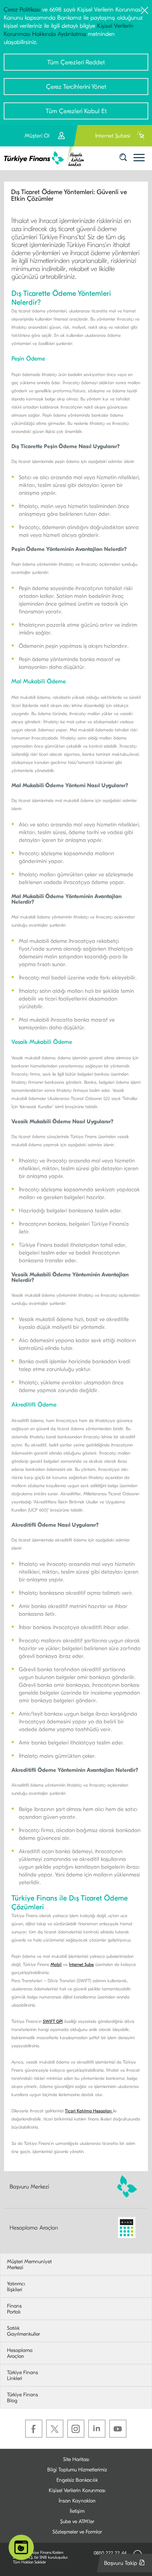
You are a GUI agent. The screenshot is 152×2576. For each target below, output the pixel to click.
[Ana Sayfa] (47, 158)
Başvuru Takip (126, 2566)
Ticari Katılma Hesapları (89, 2111)
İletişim (77, 2511)
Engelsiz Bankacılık (77, 2480)
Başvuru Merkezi (29, 2186)
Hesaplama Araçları (34, 2228)
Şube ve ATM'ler (77, 2521)
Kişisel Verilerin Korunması (77, 2490)
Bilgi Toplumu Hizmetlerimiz (77, 2470)
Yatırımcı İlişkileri (16, 2287)
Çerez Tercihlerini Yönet (76, 87)
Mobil (56, 1964)
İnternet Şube (81, 1964)
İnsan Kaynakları (77, 2501)
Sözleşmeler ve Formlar (77, 2532)
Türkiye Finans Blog (23, 2398)
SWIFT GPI (53, 2021)
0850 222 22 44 (110, 2553)
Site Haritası (76, 2459)
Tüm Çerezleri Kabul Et (76, 111)
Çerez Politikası (22, 10)
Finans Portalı (14, 2309)
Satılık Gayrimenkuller (23, 2331)
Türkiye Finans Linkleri (23, 2376)
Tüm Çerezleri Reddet (76, 62)
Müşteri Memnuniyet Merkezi (29, 2265)
